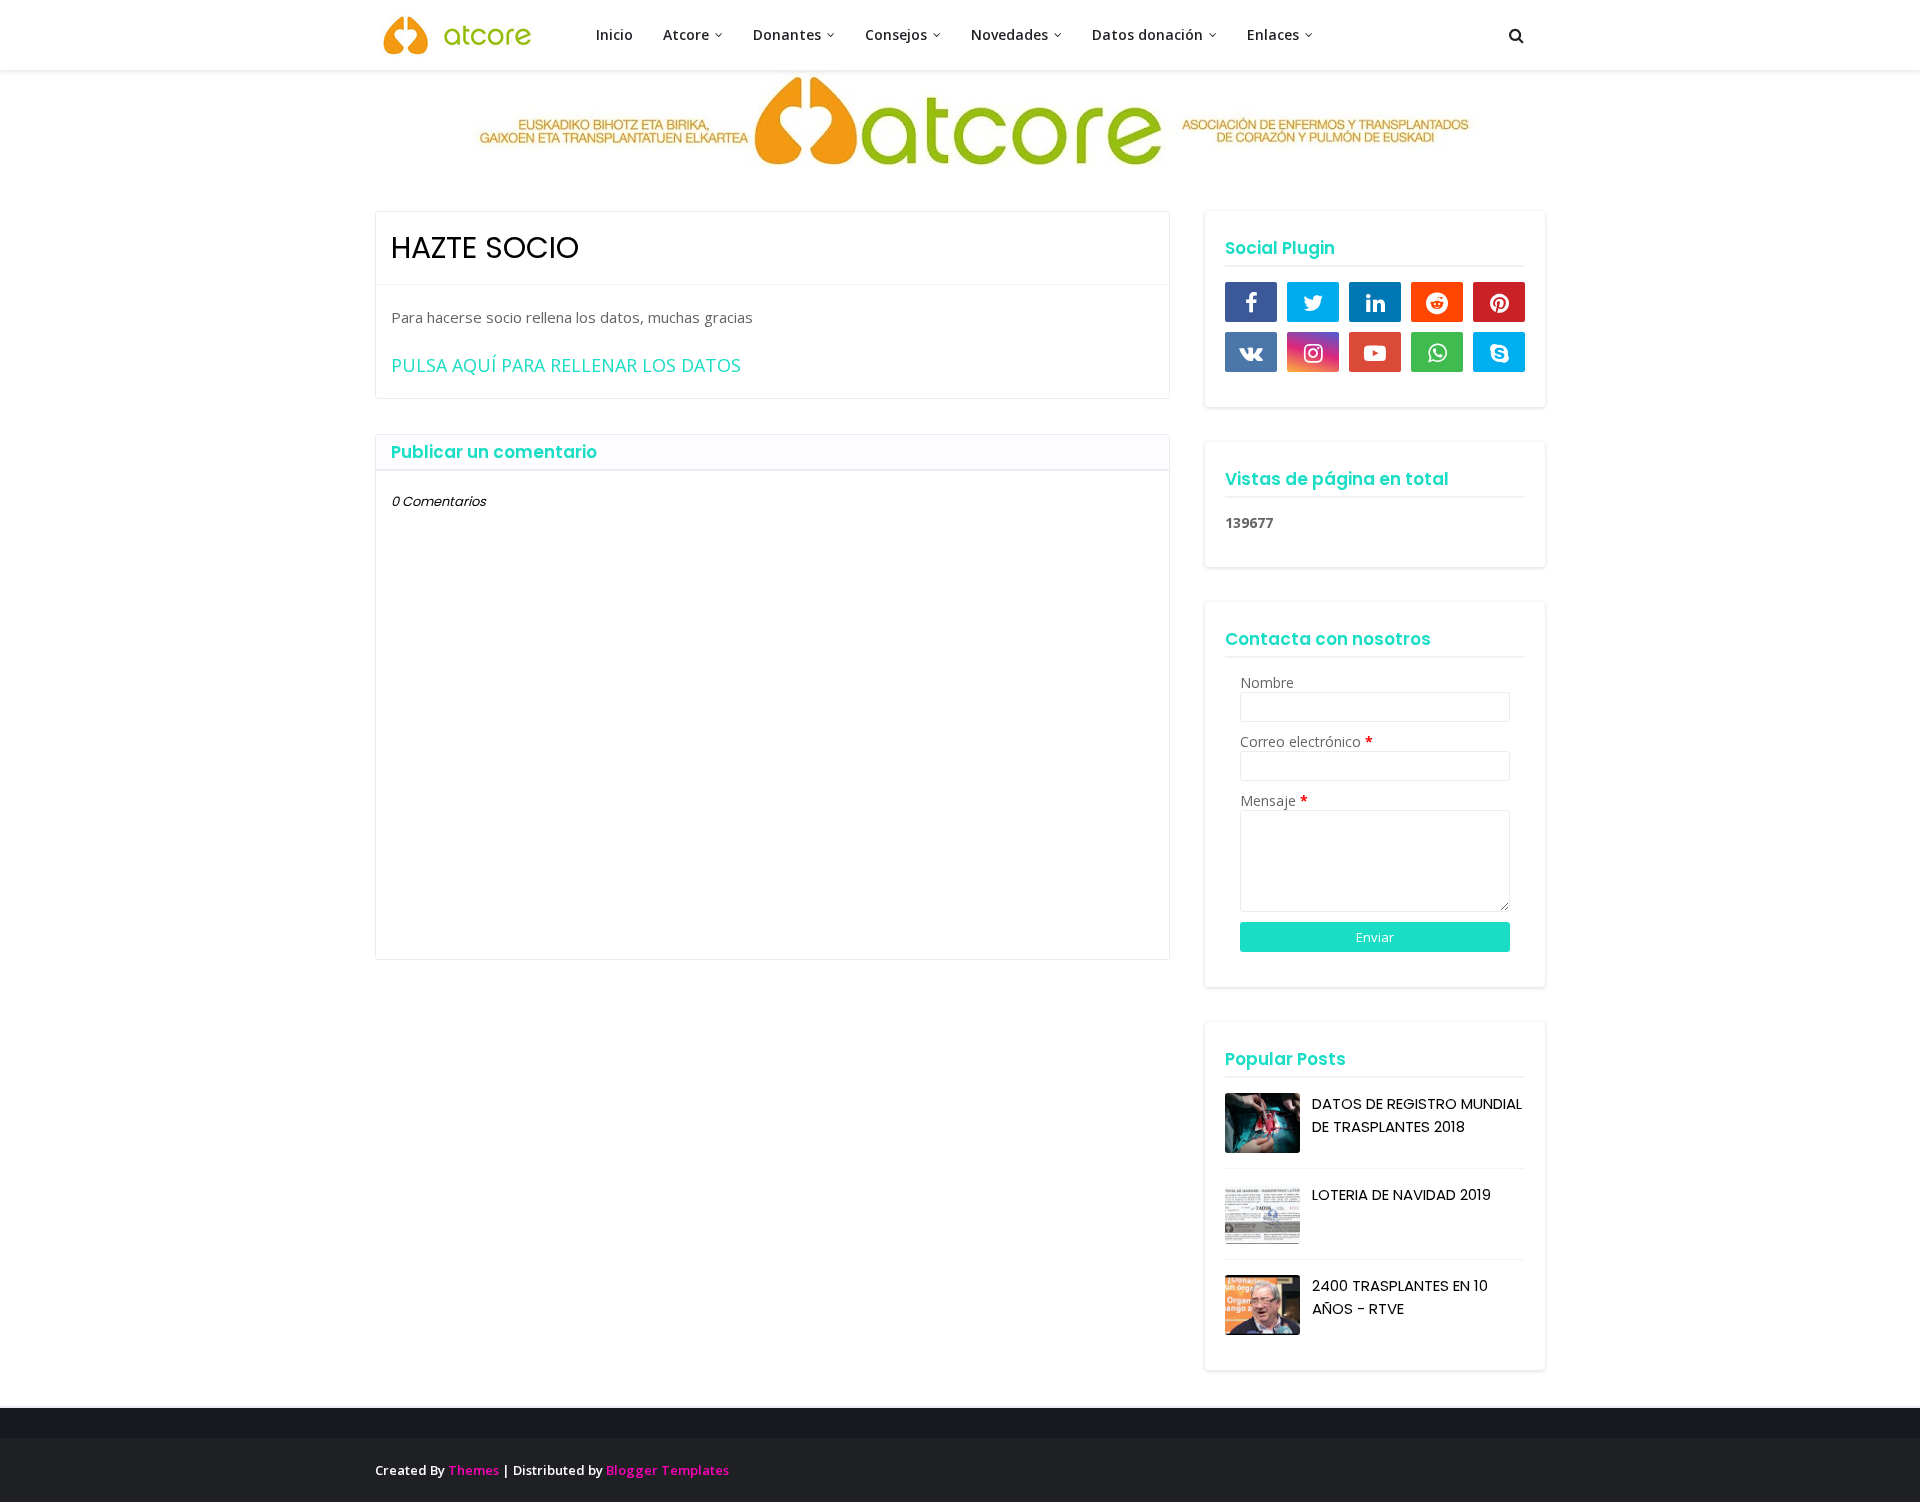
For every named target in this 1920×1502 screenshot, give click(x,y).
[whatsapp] (1437, 352)
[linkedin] (1375, 302)
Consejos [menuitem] (896, 34)
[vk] (1251, 352)
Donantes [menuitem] (787, 34)
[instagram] (1313, 352)
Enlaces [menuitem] (1273, 34)
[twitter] (1313, 302)
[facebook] (1251, 302)
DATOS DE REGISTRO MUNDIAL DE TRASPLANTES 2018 (1417, 1115)
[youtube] (1375, 352)
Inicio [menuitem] (614, 34)
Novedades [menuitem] (1009, 34)
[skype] (1499, 352)
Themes (473, 1470)
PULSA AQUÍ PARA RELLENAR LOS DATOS (566, 365)
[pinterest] (1499, 302)
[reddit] (1437, 302)
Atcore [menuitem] (686, 34)
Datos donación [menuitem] (1147, 34)
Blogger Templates (667, 1470)
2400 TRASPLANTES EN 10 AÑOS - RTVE (1400, 1297)
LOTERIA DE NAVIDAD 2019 (1401, 1194)
